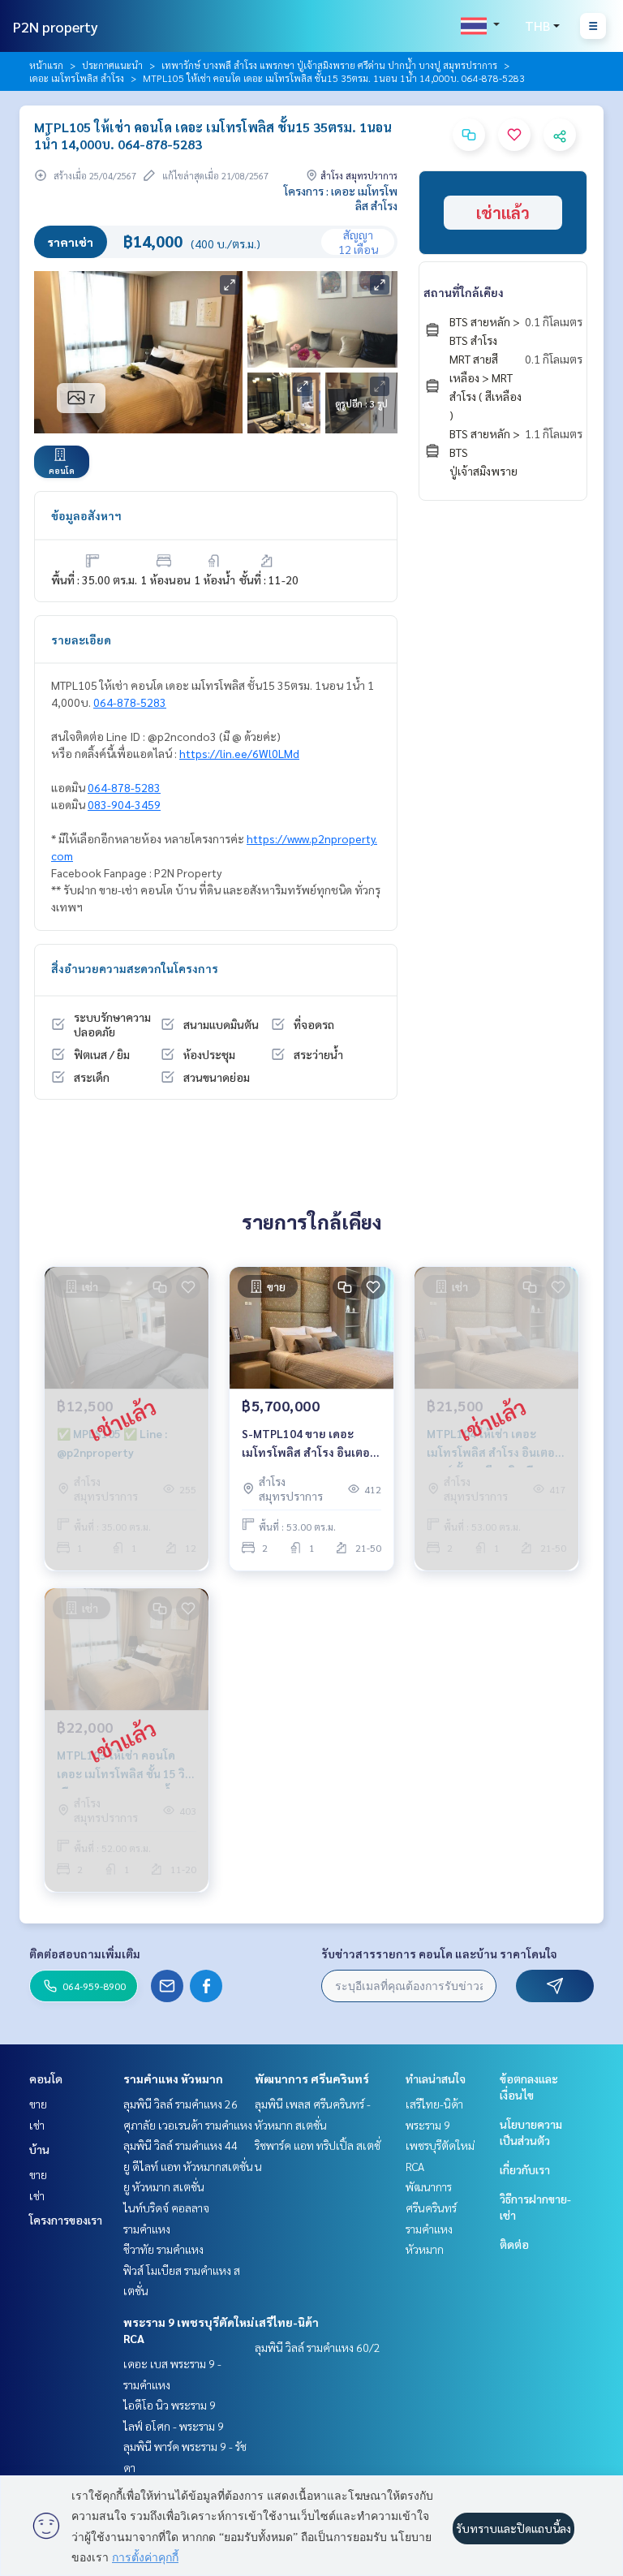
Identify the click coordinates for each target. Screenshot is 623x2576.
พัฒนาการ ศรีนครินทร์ (312, 2078)
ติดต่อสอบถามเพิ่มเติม (85, 1954)
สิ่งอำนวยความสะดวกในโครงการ (135, 968)
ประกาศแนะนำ (112, 65)
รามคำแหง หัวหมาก (173, 2078)
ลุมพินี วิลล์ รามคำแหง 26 (180, 2104)
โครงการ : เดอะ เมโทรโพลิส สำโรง (341, 198)
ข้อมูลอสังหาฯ (86, 515)
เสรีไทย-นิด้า (287, 2322)
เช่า (37, 2125)
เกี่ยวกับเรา (525, 2169)
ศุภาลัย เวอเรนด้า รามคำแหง (188, 2125)
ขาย (38, 2104)
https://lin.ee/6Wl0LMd (239, 753)
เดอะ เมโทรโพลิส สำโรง (77, 78)
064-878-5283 (130, 702)
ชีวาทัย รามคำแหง (163, 2249)
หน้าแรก (46, 65)
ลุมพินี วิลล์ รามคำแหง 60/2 (318, 2347)
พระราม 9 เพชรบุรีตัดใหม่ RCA (440, 2145)
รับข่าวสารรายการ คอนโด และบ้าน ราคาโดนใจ (439, 1954)
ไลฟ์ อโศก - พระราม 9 (174, 2426)
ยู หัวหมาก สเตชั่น (164, 2186)
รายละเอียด (81, 640)
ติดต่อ (514, 2244)
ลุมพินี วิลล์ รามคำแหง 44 (180, 2145)
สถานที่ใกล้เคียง (464, 292)
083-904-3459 (124, 804)
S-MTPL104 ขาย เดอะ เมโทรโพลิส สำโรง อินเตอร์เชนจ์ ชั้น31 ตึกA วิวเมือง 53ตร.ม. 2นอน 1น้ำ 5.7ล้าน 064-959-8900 (309, 1443)
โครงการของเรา (66, 2220)
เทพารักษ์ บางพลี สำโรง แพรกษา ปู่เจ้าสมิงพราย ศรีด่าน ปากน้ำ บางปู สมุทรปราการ (329, 65)
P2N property (56, 26)
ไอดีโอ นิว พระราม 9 (170, 2405)
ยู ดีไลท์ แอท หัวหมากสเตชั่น (188, 2166)
